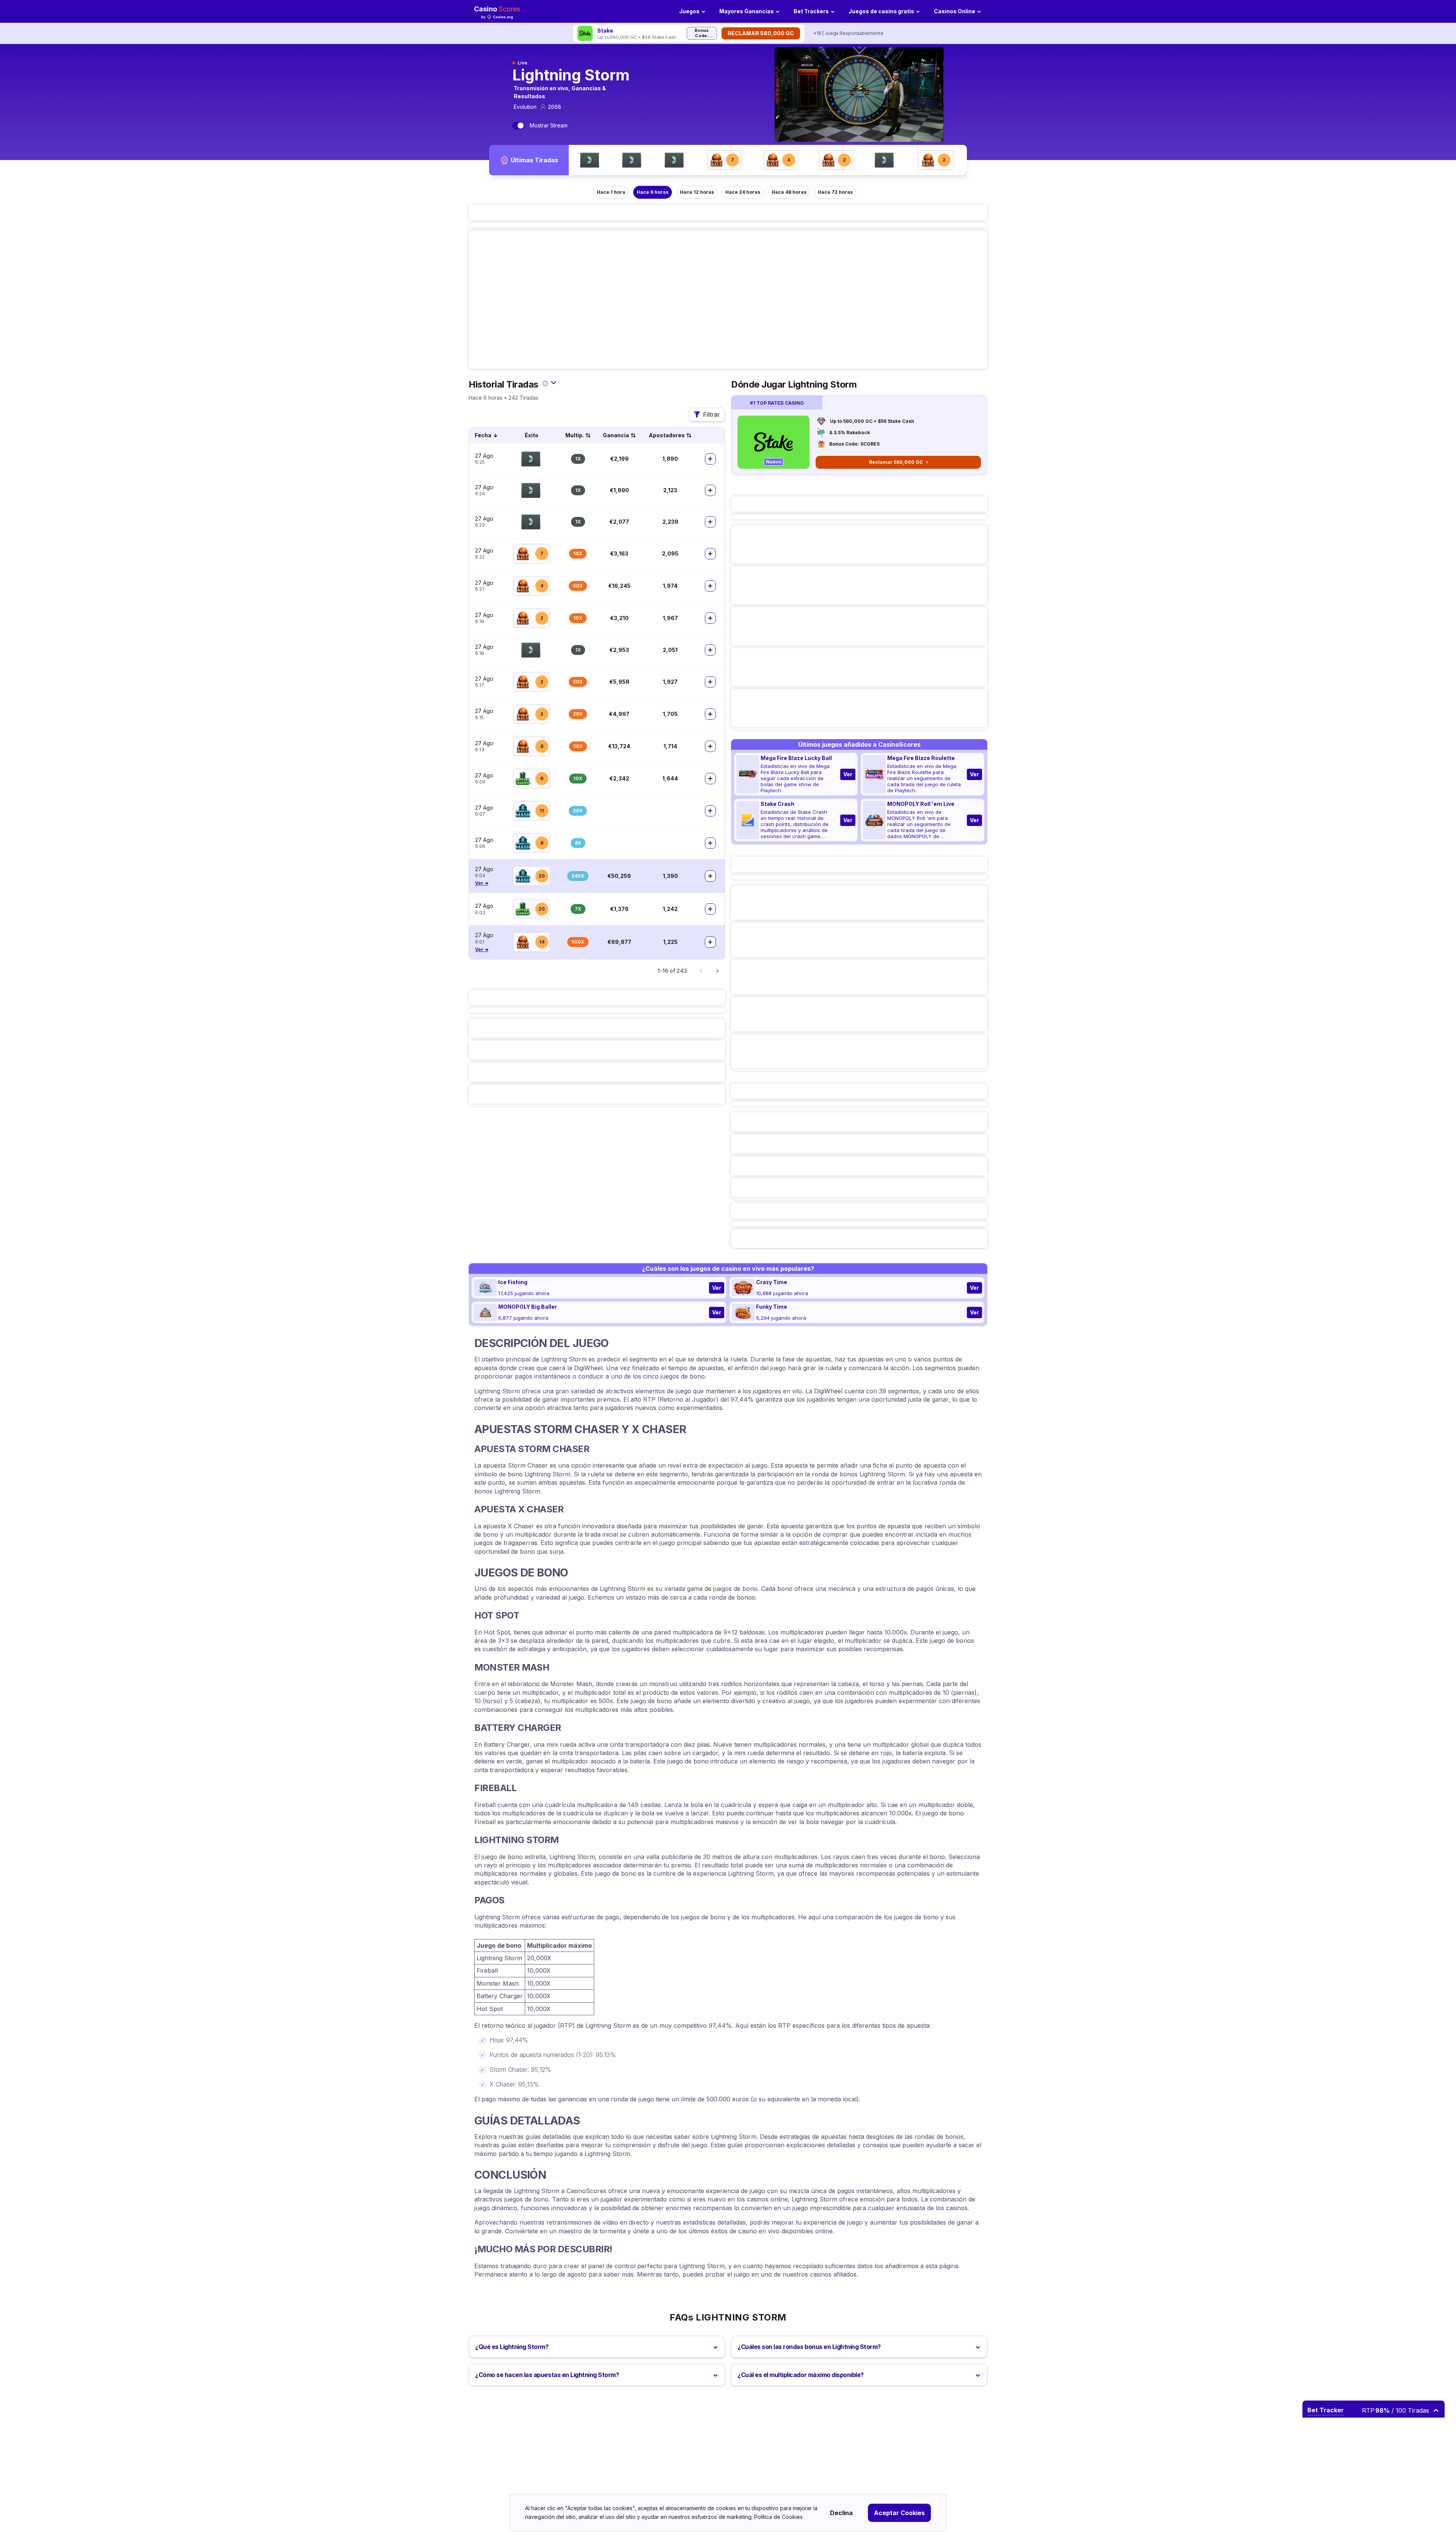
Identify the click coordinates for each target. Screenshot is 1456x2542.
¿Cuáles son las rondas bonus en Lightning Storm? (809, 2347)
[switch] (518, 126)
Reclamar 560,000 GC (761, 33)
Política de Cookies (778, 2517)
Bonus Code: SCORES (702, 34)
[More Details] (710, 459)
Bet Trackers (811, 11)
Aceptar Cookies (899, 2513)
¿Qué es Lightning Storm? (512, 2347)
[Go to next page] (717, 971)
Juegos (689, 11)
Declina (841, 2513)
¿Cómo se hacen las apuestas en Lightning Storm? (547, 2375)
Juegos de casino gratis (881, 11)
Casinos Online (955, 11)
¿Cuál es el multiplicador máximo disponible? (801, 2375)
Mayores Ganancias (747, 11)
